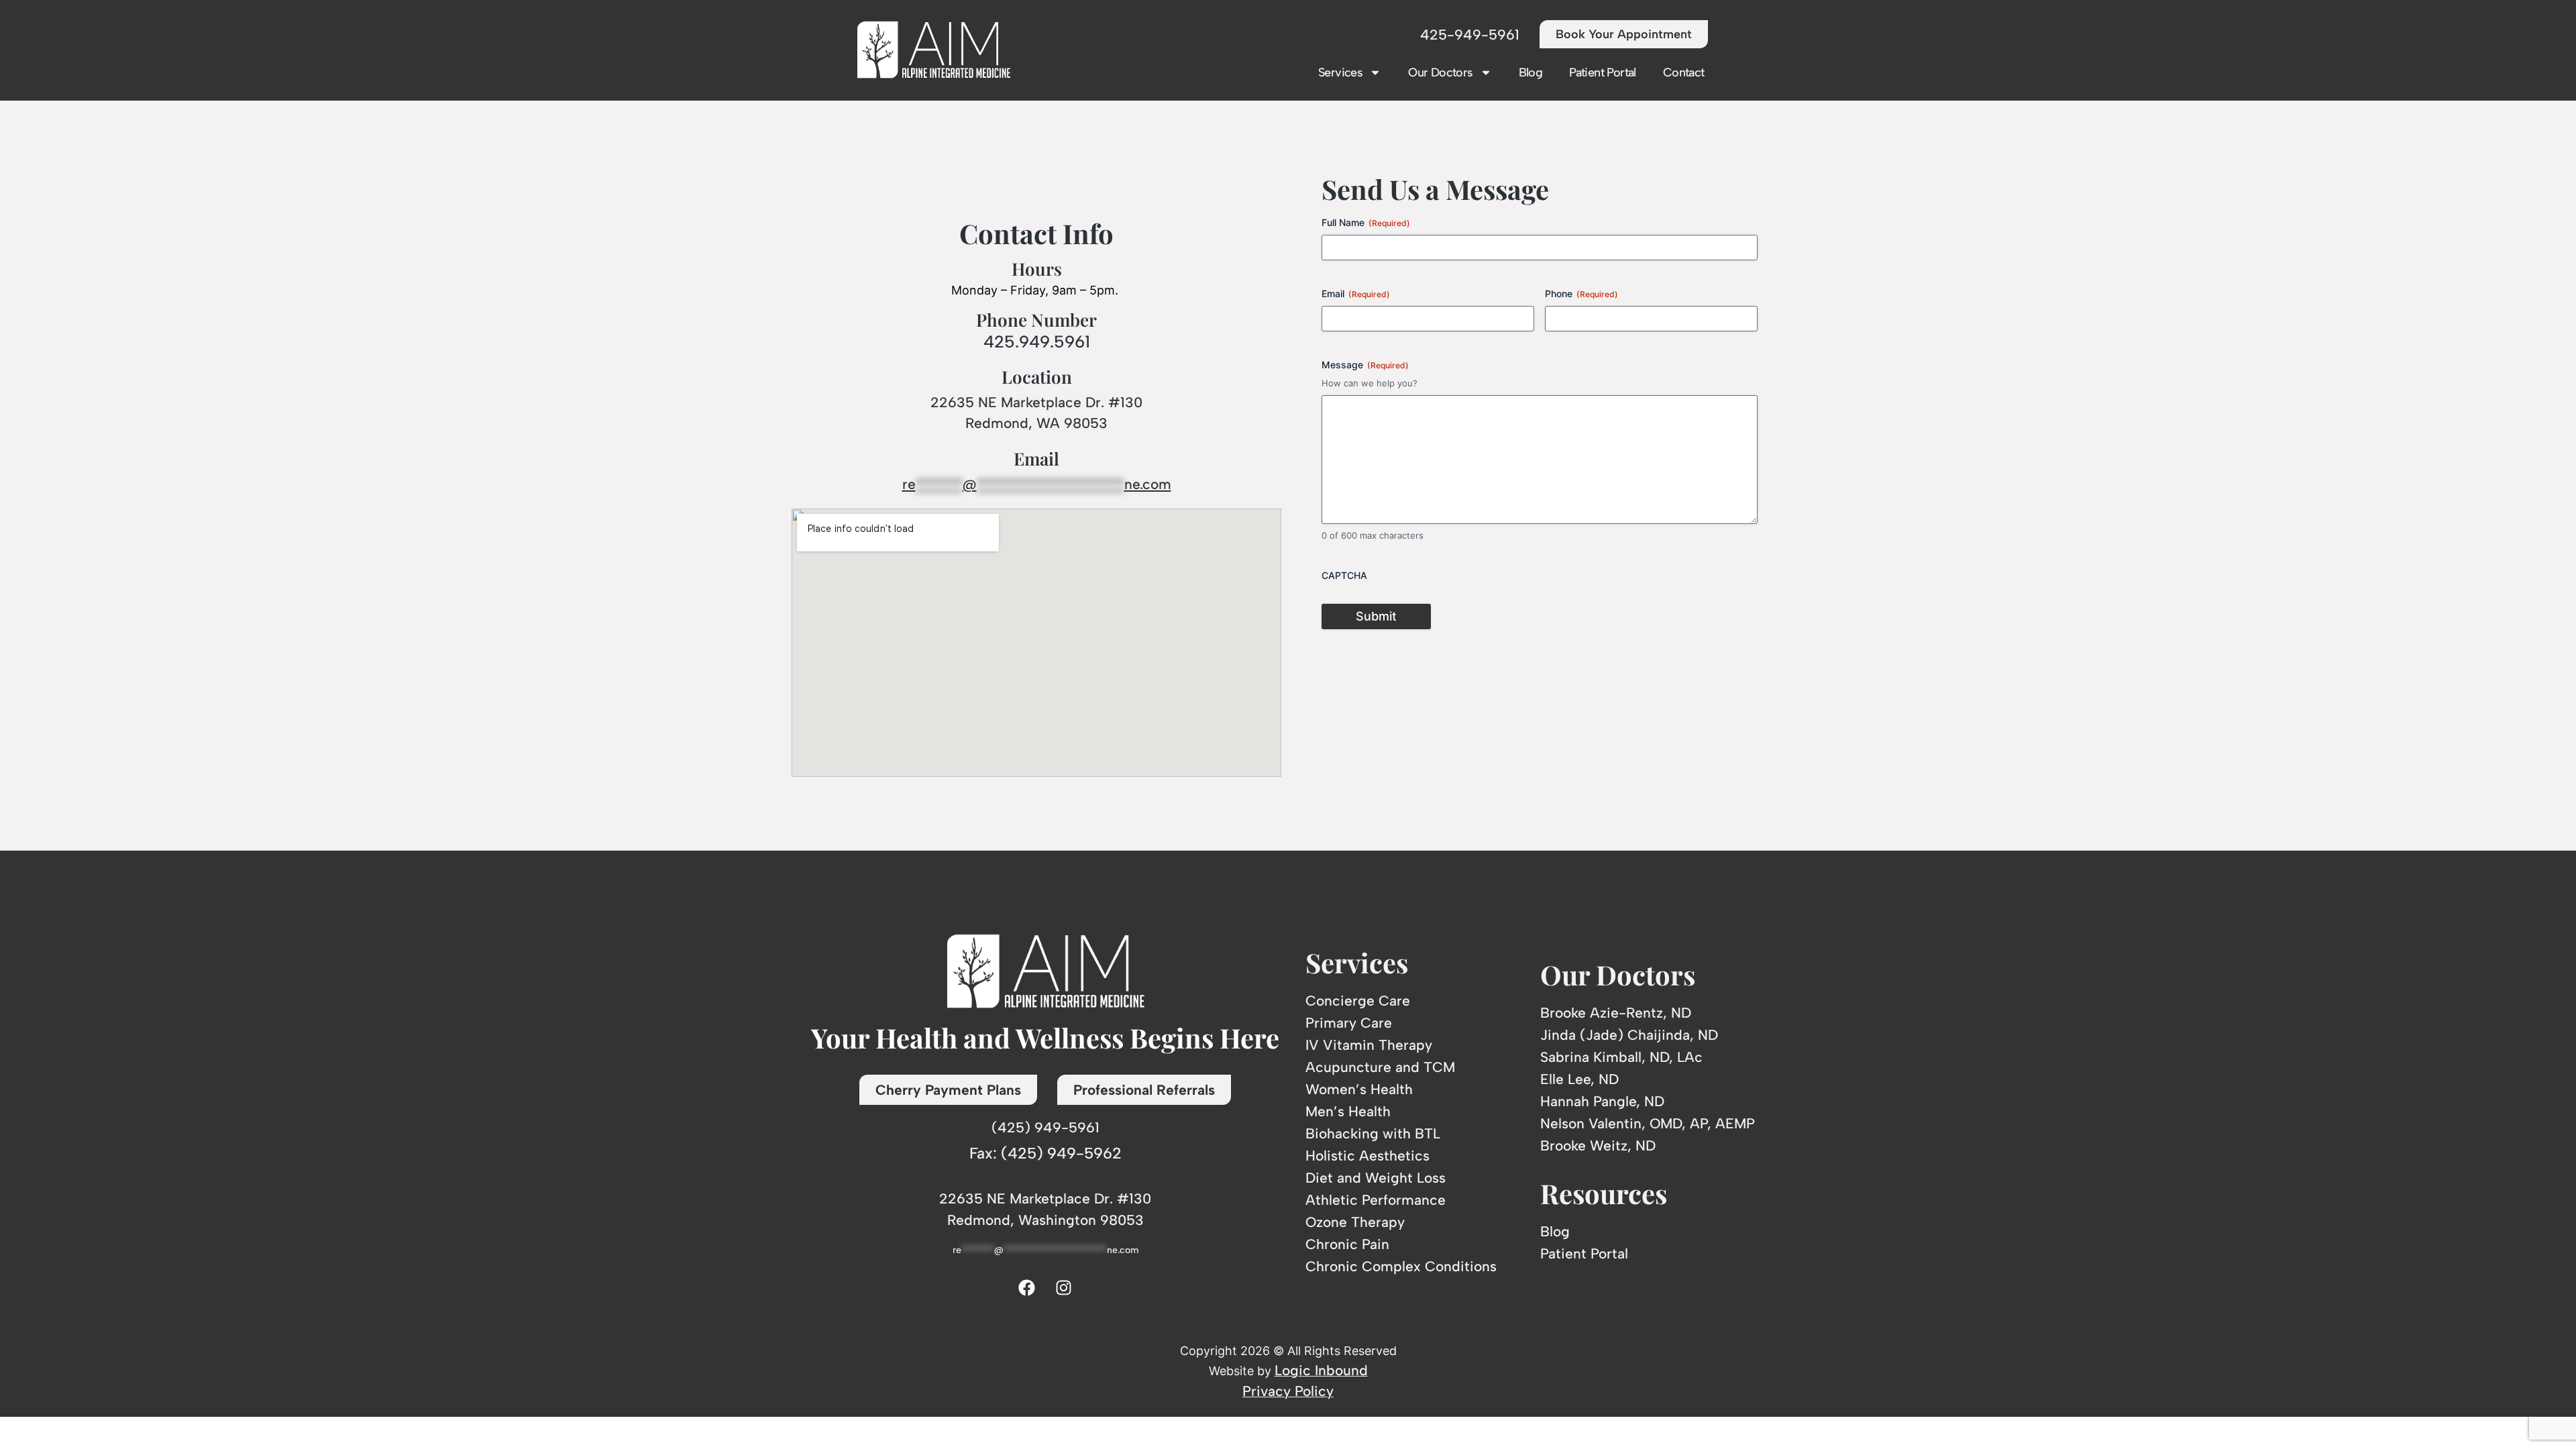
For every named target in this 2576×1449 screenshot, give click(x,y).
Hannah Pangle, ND (1602, 1101)
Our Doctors (1440, 72)
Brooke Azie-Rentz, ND (1616, 1013)
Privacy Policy (1288, 1391)
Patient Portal (1603, 72)
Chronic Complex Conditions (1401, 1266)
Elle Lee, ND (1579, 1079)
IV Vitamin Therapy (1369, 1045)
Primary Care (1349, 1023)
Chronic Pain (1347, 1244)
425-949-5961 (1470, 35)
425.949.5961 (1037, 341)
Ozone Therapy (1355, 1222)
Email (1356, 293)
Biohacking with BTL (1373, 1133)
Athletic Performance (1376, 1200)
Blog (1531, 72)
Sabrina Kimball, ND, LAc (1621, 1057)
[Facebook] (1027, 1288)
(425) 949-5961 (1045, 1127)
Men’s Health (1348, 1111)
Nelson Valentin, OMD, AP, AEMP (1648, 1123)
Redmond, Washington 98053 (1045, 1220)
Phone (1581, 293)
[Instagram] (1064, 1288)
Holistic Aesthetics (1367, 1156)
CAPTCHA (1344, 575)
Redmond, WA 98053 (1036, 423)
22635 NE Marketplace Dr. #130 (1036, 402)
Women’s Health (1359, 1089)
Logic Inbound (1321, 1370)
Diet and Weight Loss (1376, 1178)
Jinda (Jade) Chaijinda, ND (1629, 1035)
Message (1365, 365)
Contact (1684, 72)
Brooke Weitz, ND (1598, 1145)
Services (1340, 72)
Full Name (1366, 222)
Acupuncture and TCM (1380, 1067)
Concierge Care (1358, 1001)
